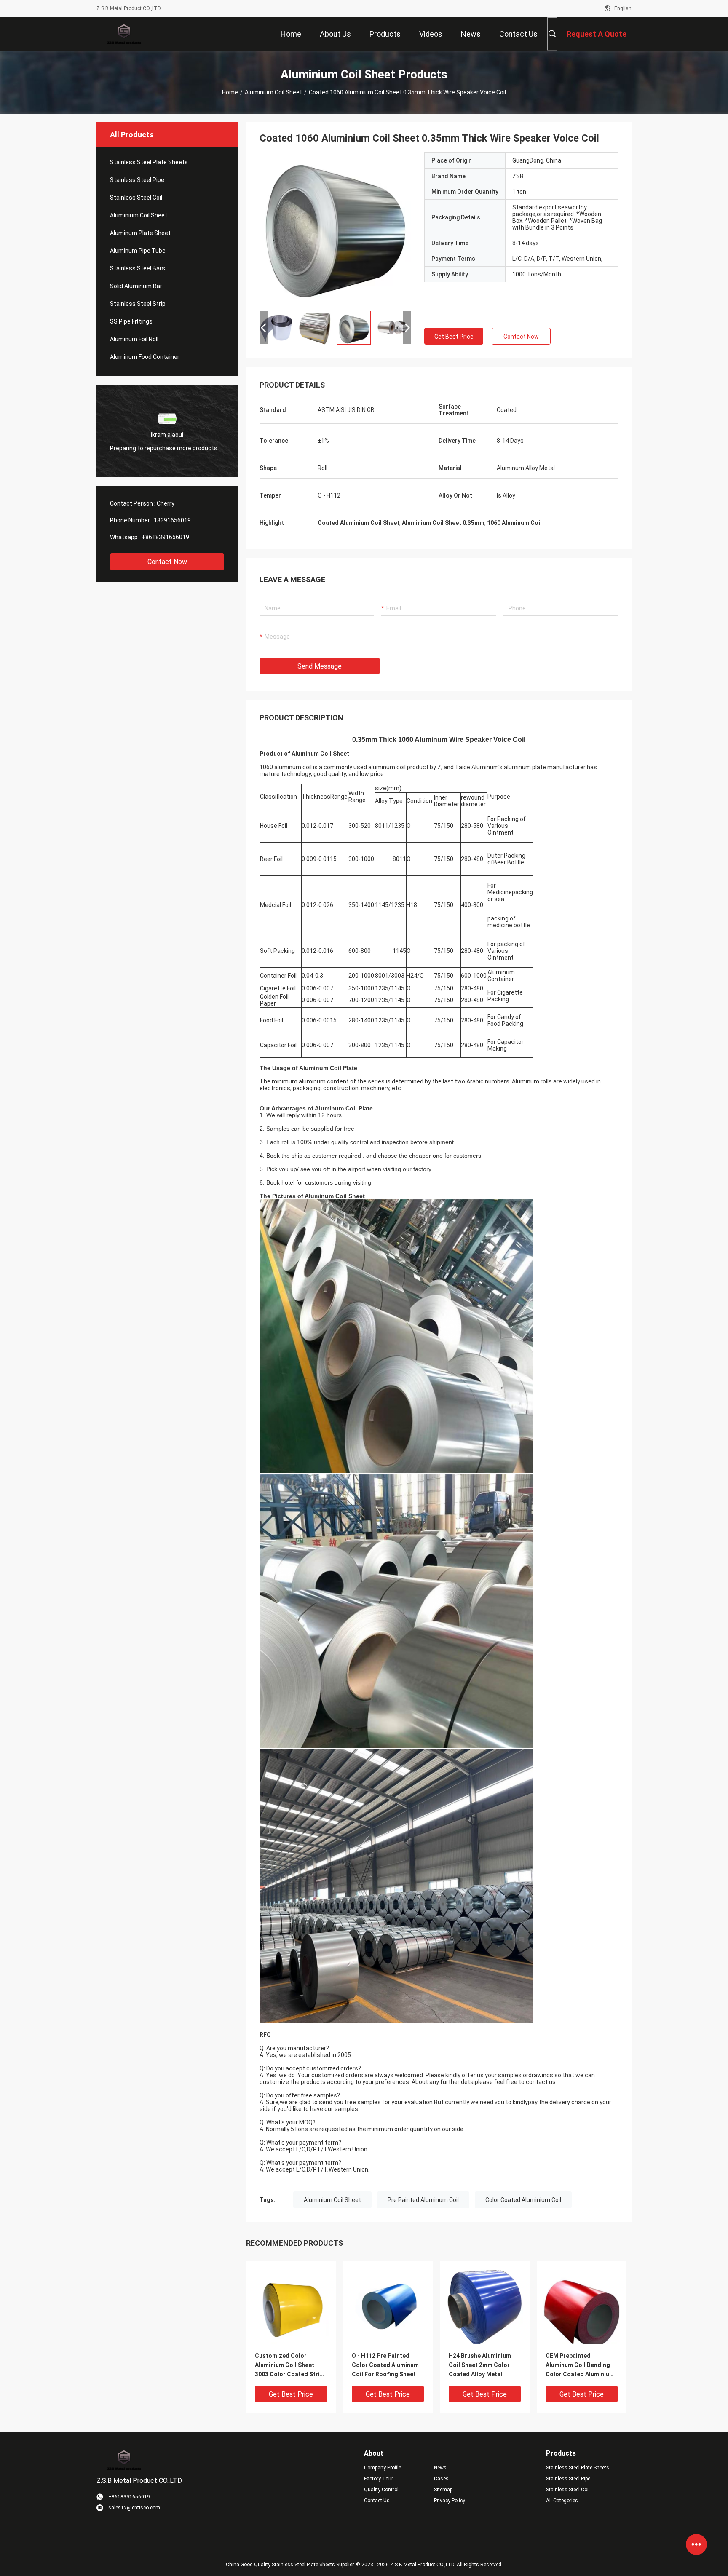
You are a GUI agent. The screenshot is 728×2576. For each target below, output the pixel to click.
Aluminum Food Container (145, 357)
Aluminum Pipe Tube (138, 251)
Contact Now (167, 562)
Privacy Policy (450, 2501)
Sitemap (443, 2490)
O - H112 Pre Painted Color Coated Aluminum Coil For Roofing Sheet (385, 2365)
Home (230, 92)
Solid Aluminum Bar (136, 286)
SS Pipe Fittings (131, 321)
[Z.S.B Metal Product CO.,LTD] (124, 34)
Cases (441, 2479)
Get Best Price (454, 337)
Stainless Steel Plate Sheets (149, 162)
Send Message (320, 666)
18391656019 (172, 520)
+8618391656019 (165, 537)
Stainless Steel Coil (136, 198)
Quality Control (381, 2490)
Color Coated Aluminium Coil (523, 2200)
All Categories (562, 2501)
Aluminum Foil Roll (134, 339)
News (440, 2468)
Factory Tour (379, 2479)
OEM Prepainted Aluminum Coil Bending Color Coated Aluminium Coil (580, 2366)
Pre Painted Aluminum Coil (423, 2200)
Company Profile (383, 2468)
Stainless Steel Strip (138, 304)
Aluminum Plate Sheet (140, 233)
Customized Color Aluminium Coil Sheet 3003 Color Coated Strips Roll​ (291, 2366)
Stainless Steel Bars (138, 268)
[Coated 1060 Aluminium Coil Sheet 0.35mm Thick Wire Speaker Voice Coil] (335, 228)
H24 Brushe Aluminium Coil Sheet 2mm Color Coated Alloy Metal (480, 2365)
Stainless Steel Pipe (137, 180)
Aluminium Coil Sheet (273, 92)
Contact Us (377, 2501)
